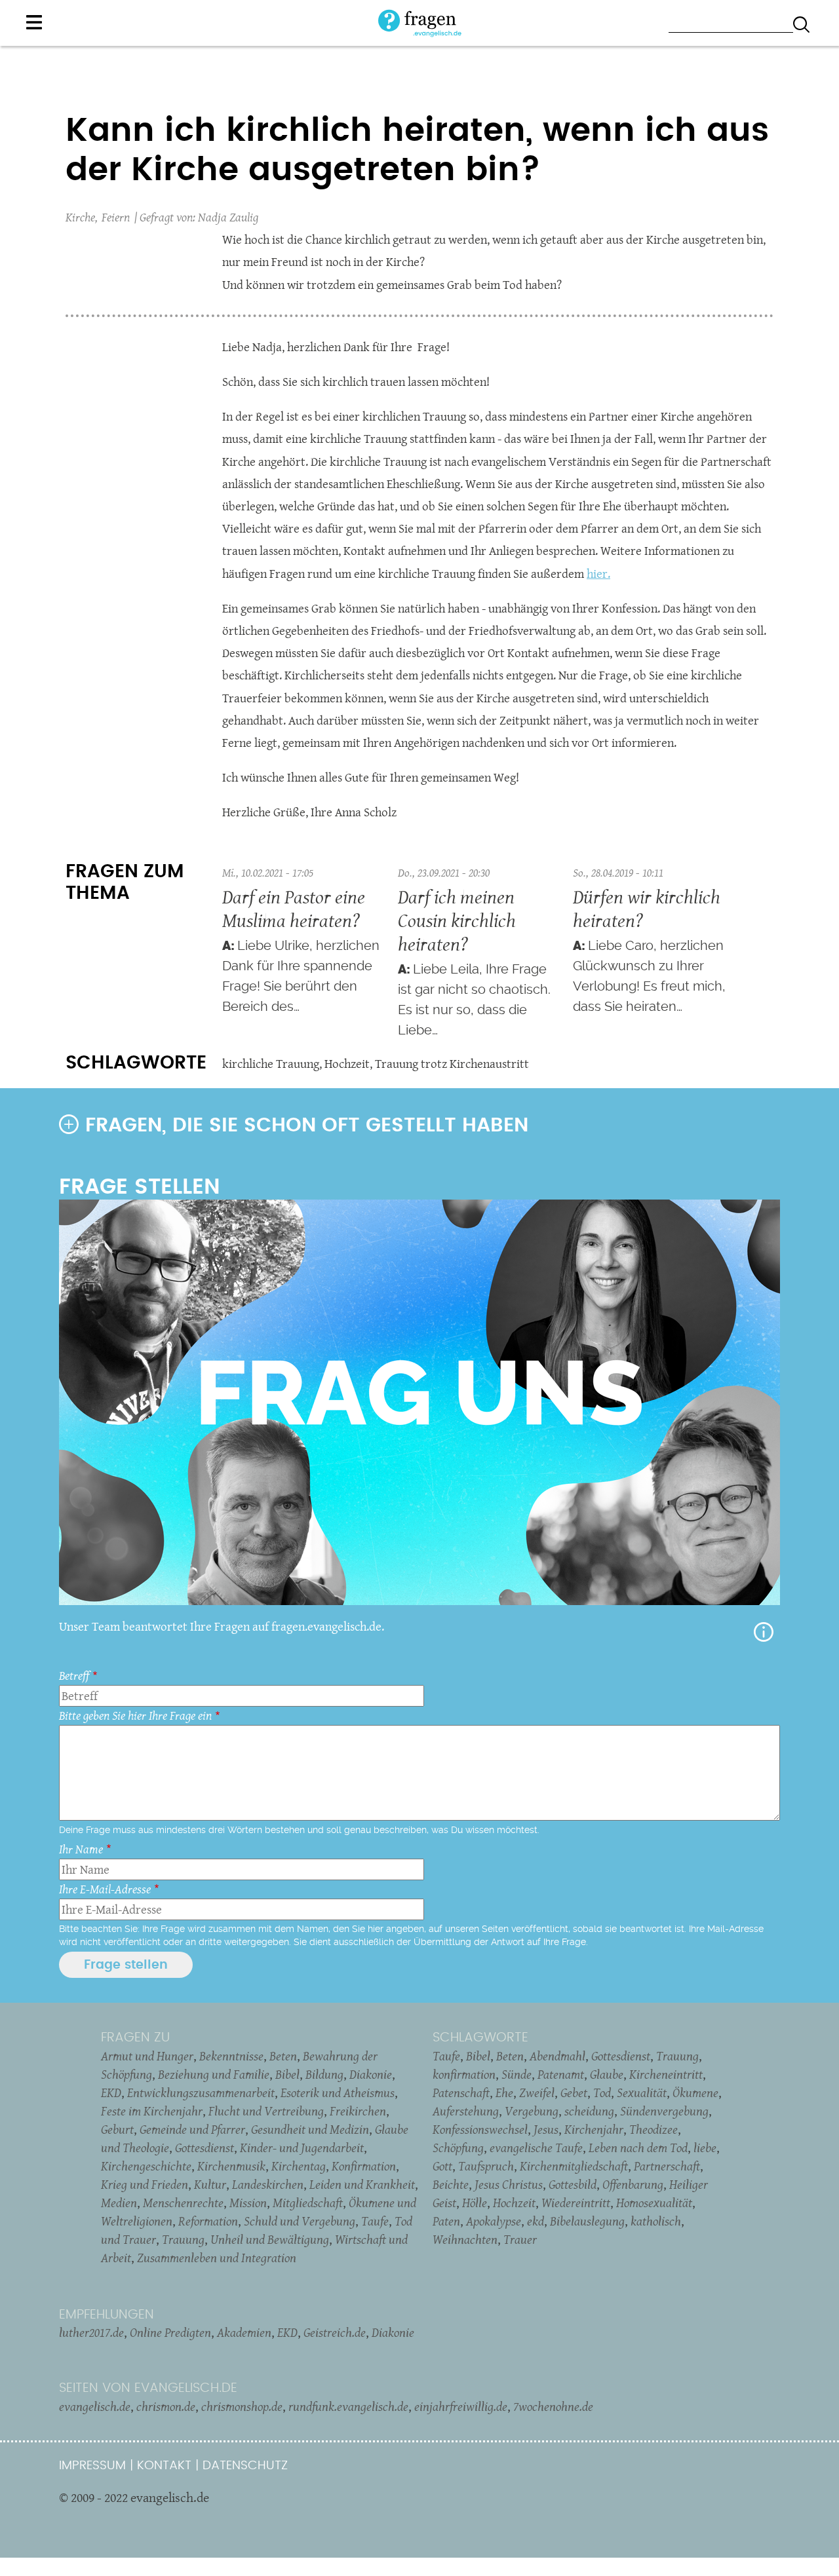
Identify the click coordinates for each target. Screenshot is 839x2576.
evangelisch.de (95, 2406)
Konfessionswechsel (480, 2129)
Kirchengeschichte (146, 2166)
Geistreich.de (335, 2332)
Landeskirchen (268, 2184)
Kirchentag (299, 2166)
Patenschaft (461, 2093)
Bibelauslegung (587, 2221)
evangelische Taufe (536, 2148)
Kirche (80, 217)
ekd (536, 2221)
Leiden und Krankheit (362, 2184)
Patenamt (561, 2074)
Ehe (504, 2093)
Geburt (117, 2129)
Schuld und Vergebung (300, 2221)
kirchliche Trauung (271, 1064)
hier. (598, 574)
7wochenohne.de (553, 2406)
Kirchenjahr (594, 2129)
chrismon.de (166, 2406)
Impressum (92, 2466)
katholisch (656, 2221)
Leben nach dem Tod (638, 2148)
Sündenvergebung (664, 2111)
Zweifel (537, 2093)
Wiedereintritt (576, 2203)
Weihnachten (465, 2239)
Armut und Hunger (147, 2056)
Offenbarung (633, 2184)
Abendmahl (557, 2056)
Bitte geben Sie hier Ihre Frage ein (135, 1715)
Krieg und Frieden (145, 2184)
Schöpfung (458, 2148)
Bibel (287, 2074)
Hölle (475, 2203)
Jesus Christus (509, 2184)
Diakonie (371, 2074)
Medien (119, 2203)
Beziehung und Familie (214, 2074)
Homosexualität (654, 2203)
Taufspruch (486, 2166)
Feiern (116, 217)
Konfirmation (364, 2166)
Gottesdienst (205, 2148)
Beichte (451, 2184)
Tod (602, 2093)
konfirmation (464, 2074)
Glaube (607, 2074)
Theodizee (654, 2129)
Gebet (574, 2093)
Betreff (74, 1676)
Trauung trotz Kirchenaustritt (452, 1064)
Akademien (244, 2332)
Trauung (183, 2239)
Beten (283, 2056)
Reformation (208, 2221)
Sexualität (642, 2093)
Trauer (520, 2239)
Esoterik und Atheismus (338, 2093)
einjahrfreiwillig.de (461, 2406)
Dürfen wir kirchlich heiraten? (647, 908)
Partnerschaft (667, 2166)
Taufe (375, 2221)
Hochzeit (347, 1064)
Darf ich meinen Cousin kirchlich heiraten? (457, 920)
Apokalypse (494, 2221)
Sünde (517, 2074)
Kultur (210, 2184)
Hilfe (764, 1632)
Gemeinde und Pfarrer (192, 2129)
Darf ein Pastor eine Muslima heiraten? (294, 908)
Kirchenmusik (231, 2166)
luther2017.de (91, 2332)
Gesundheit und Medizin (310, 2129)
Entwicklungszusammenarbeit (201, 2093)
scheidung (589, 2111)
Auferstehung (466, 2111)
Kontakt (164, 2466)
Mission (248, 2203)
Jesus (546, 2129)
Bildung (324, 2074)
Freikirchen (358, 2111)
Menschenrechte (183, 2203)
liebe (705, 2148)
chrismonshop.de (242, 2406)
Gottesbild (573, 2184)
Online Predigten (170, 2332)
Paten (446, 2221)
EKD (111, 2093)
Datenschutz (245, 2466)
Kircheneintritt (666, 2074)
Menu (34, 22)
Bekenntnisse (231, 2056)
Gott (442, 2166)
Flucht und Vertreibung (266, 2111)
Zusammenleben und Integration (217, 2258)
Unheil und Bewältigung (270, 2239)
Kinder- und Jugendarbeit (302, 2148)
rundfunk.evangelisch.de (348, 2406)
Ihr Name (81, 1849)
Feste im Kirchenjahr (152, 2111)
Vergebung (532, 2111)
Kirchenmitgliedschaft (574, 2166)
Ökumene (695, 2093)
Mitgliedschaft (308, 2203)
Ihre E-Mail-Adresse (105, 1889)
